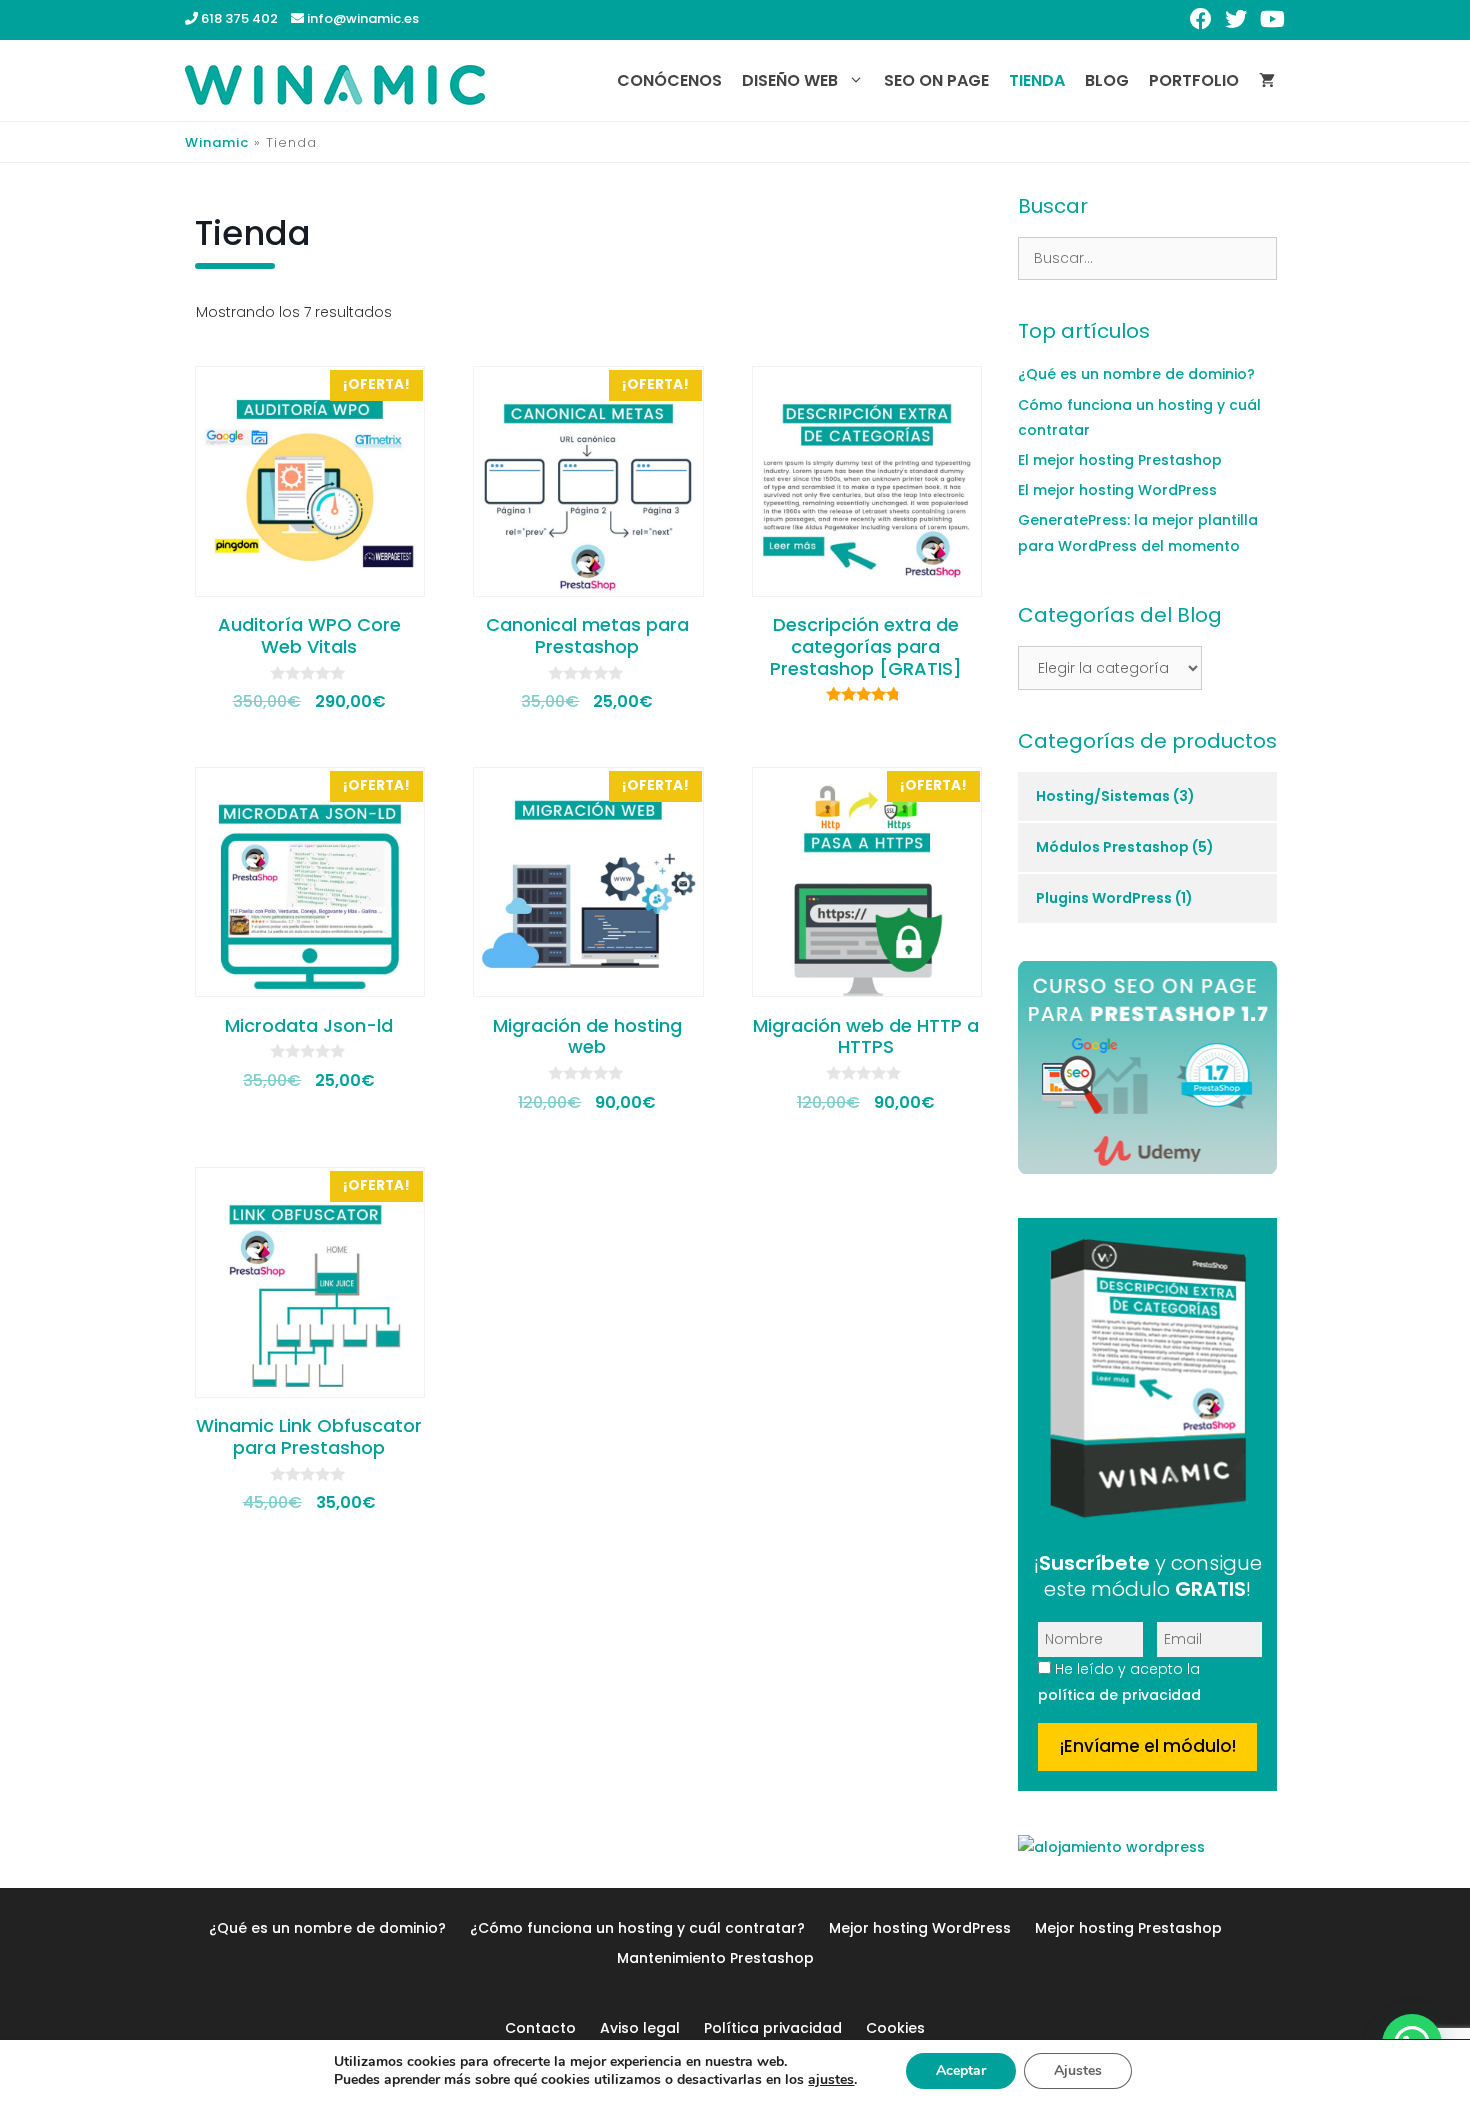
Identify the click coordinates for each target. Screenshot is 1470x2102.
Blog (1107, 80)
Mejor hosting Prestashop (1128, 1928)
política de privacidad (1119, 1695)
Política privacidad (773, 2028)
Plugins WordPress (1104, 898)
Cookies (895, 2028)
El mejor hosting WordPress (1117, 490)
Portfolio (1194, 80)
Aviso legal (640, 2028)
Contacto (540, 2028)
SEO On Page (936, 80)
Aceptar (961, 2070)
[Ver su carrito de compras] (1267, 80)
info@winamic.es (361, 18)
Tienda (1037, 80)
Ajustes (1078, 2070)
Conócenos (669, 80)
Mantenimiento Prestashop (715, 1958)
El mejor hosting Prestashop (1120, 460)
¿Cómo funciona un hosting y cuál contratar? (637, 1928)
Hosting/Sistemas (1103, 796)
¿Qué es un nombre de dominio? (1136, 374)
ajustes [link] (831, 2079)
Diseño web (790, 80)
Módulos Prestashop (1112, 847)
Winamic (217, 142)
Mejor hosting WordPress (920, 1928)
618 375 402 (238, 18)
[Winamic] (335, 83)
